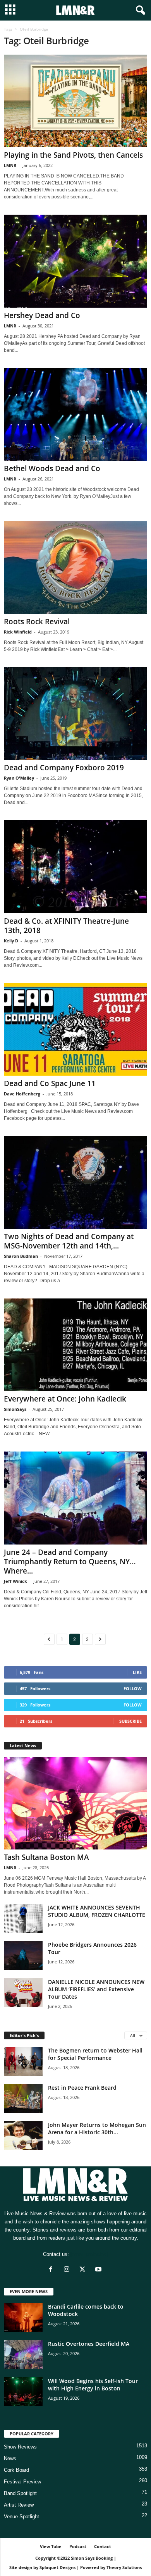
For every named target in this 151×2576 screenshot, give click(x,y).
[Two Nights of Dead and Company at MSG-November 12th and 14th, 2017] (75, 1182)
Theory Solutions (124, 2567)
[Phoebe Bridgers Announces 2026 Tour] (23, 1955)
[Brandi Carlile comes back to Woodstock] (23, 2317)
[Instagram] (68, 2270)
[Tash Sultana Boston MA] (75, 1803)
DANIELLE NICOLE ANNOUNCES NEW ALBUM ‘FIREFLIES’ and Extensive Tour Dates (96, 1989)
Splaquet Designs (57, 2567)
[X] (84, 2270)
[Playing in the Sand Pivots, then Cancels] (75, 101)
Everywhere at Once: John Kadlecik (65, 1399)
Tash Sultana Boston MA (46, 1857)
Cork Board (16, 2470)
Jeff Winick (15, 1581)
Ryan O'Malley (19, 778)
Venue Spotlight (21, 2517)
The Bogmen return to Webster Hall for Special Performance (95, 2054)
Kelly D (11, 941)
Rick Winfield (18, 632)
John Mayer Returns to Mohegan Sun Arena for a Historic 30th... (97, 2128)
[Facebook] (52, 2270)
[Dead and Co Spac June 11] (75, 1029)
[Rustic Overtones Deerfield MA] (23, 2355)
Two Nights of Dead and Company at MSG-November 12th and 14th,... (69, 1241)
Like (137, 1672)
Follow (133, 1688)
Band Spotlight (20, 2493)
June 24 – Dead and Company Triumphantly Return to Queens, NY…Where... (70, 1562)
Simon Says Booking (92, 2558)
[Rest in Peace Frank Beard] (23, 2098)
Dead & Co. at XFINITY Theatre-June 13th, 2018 (66, 926)
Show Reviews (20, 2447)
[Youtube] (99, 2270)
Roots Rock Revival (37, 622)
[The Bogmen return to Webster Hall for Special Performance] (23, 2061)
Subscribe (130, 1721)
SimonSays (15, 1409)
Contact (103, 2546)
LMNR (10, 165)
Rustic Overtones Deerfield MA (89, 2344)
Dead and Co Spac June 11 (50, 1083)
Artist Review (19, 2505)
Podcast (78, 2546)
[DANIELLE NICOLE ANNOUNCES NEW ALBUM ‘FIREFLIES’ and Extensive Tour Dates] (23, 1993)
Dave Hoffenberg (22, 1094)
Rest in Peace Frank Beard (82, 2088)
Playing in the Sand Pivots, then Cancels (73, 155)
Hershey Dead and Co (42, 315)
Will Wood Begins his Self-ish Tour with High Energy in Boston (93, 2385)
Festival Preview (22, 2482)
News (10, 2458)
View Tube (51, 2546)
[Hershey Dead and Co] (75, 261)
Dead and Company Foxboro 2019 (64, 768)
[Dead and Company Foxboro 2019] (75, 714)
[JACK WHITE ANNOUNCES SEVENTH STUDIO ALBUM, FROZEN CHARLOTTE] (23, 1918)
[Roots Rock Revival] (75, 567)
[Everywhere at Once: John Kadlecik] (75, 1345)
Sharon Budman (21, 1256)
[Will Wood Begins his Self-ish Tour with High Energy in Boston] (23, 2392)
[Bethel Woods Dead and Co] (75, 414)
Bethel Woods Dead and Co (52, 468)
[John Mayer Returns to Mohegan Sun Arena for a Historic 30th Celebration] (23, 2136)
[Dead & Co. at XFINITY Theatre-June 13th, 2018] (75, 867)
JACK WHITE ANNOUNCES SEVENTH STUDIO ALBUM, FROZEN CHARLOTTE (97, 1911)
